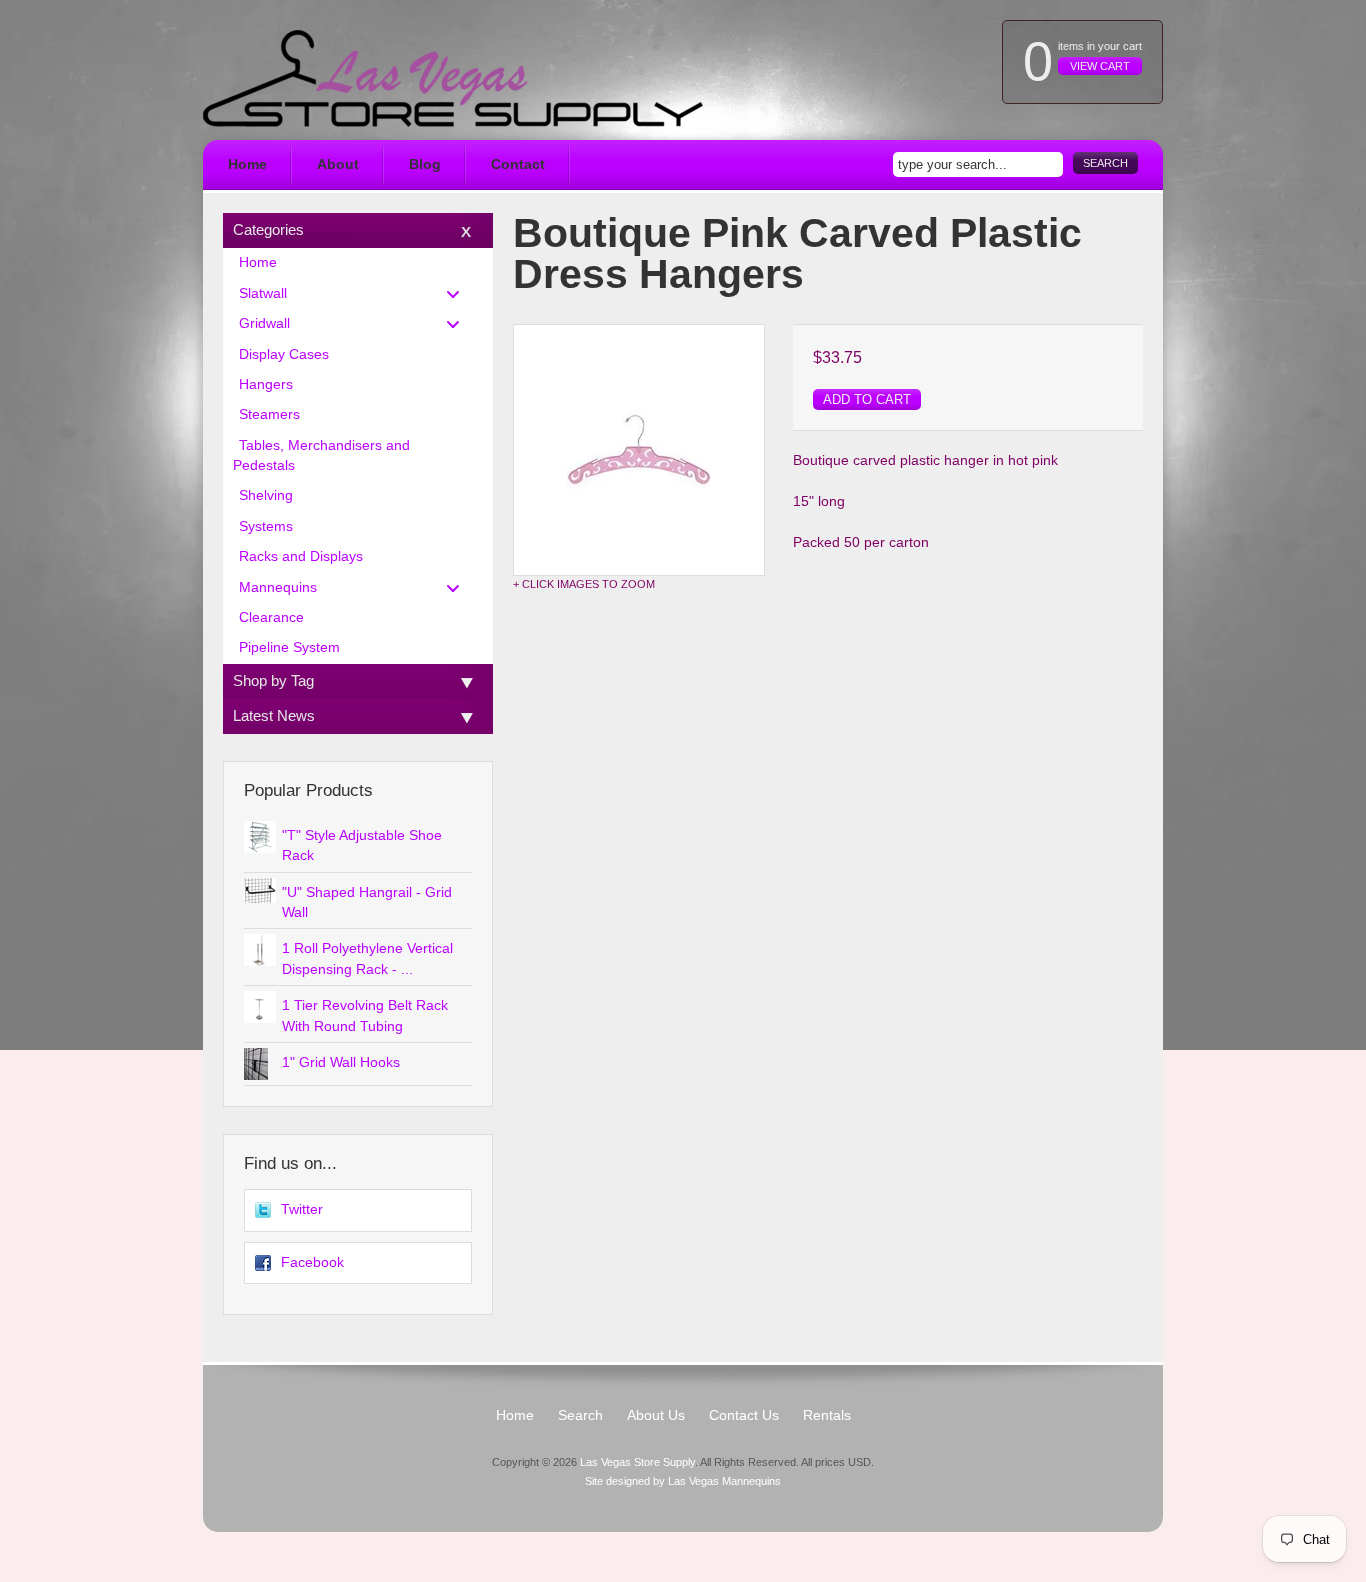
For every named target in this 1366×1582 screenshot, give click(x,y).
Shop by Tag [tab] (273, 680)
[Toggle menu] (459, 293)
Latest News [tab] (274, 715)
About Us (656, 1415)
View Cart (1100, 66)
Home (247, 164)
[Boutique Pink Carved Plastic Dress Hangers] (639, 450)
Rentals (827, 1415)
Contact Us (744, 1415)
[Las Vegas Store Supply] (453, 78)
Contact (518, 164)
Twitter (302, 1209)
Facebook (312, 1262)
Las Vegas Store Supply (637, 1462)
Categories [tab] (268, 229)
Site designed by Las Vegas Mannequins (683, 1481)
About (338, 164)
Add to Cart (867, 399)
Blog (425, 164)
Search (1105, 163)
